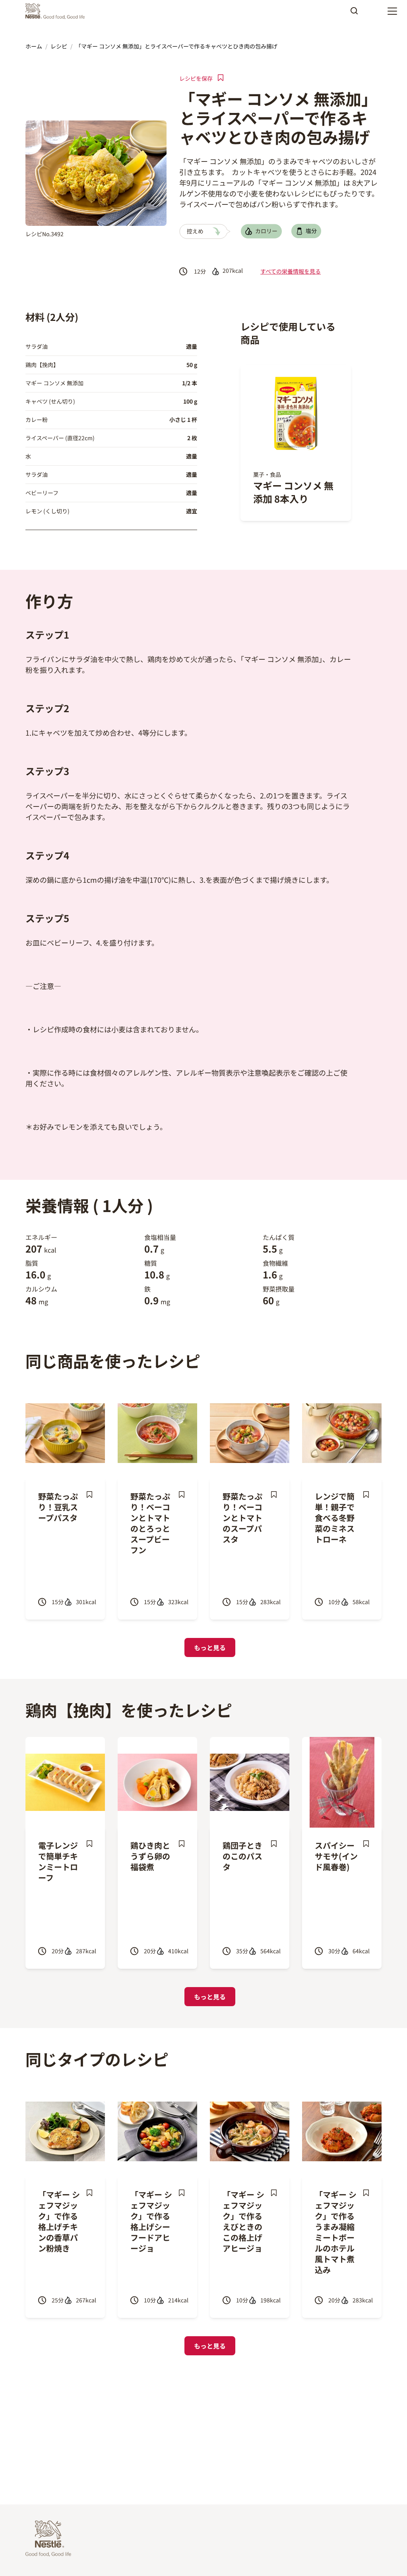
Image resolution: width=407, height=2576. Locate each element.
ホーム (34, 46)
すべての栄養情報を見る (291, 271)
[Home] (57, 11)
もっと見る (210, 1647)
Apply (354, 14)
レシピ (59, 46)
